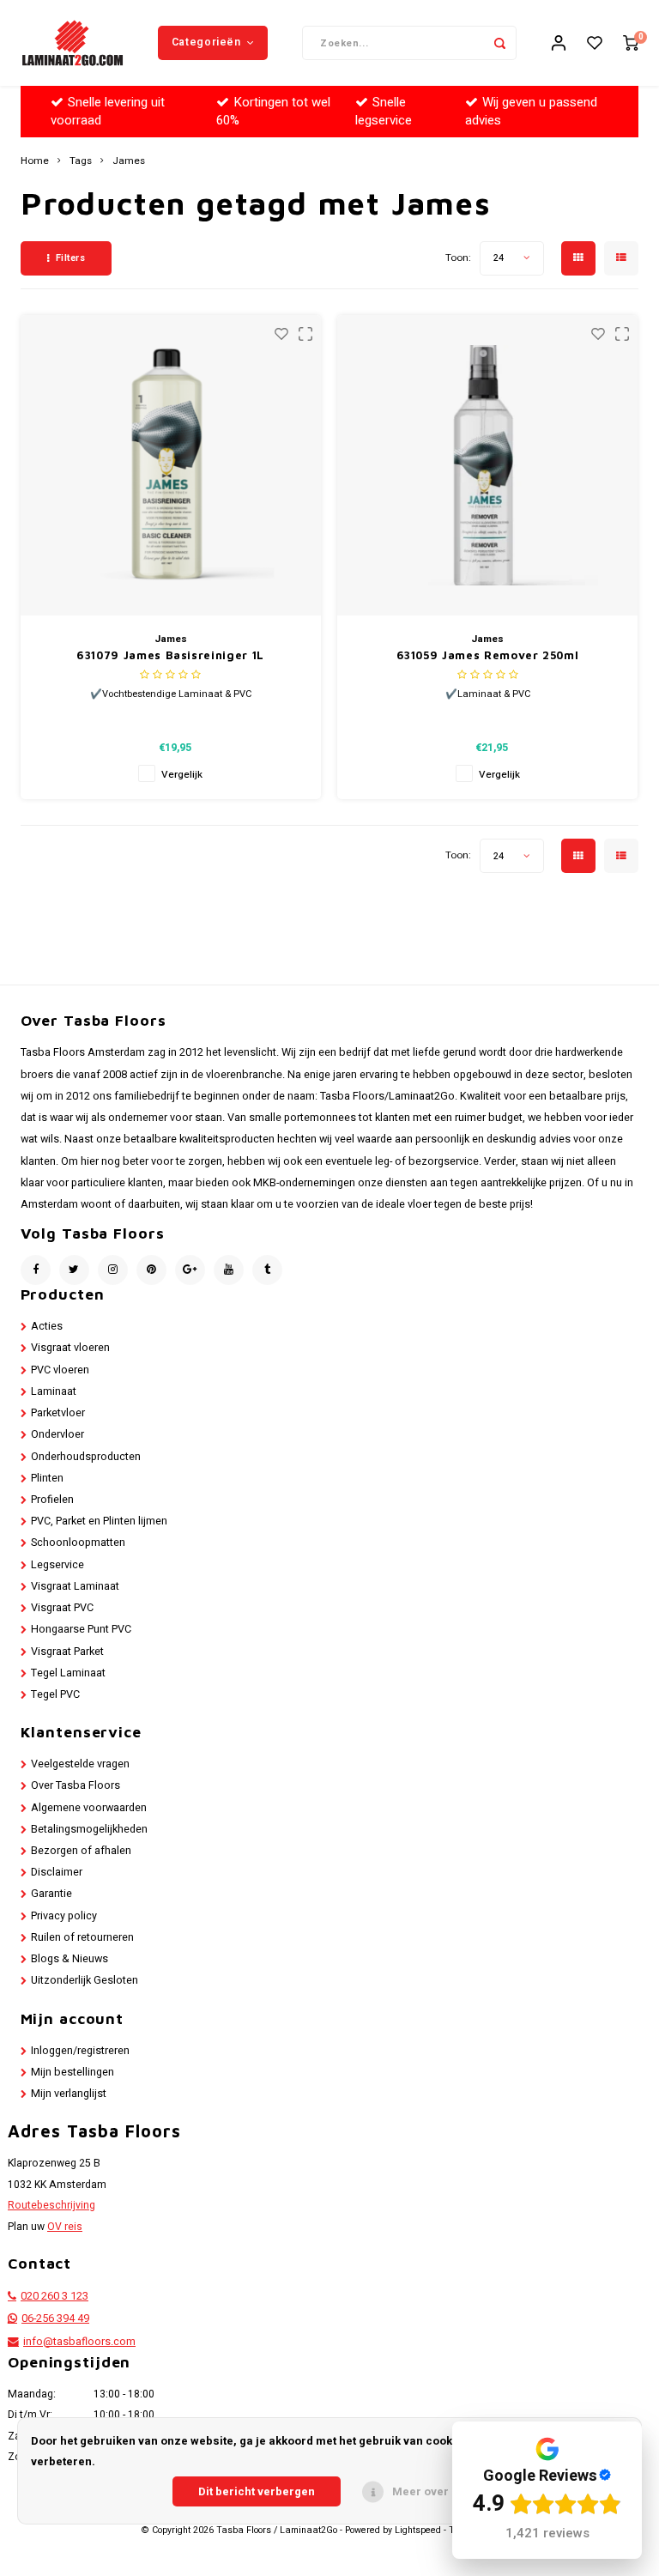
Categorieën (206, 42)
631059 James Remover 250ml (488, 655)
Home (35, 161)
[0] (631, 43)
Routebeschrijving (51, 2205)
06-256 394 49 (55, 2318)
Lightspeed (418, 2531)
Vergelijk (182, 775)
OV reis (65, 2227)
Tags (81, 161)
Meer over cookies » (448, 2491)
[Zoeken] (499, 43)
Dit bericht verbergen (257, 2491)
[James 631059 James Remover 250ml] (487, 465)
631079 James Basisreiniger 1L (170, 655)
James (129, 161)
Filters (71, 258)
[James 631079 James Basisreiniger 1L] (171, 465)
